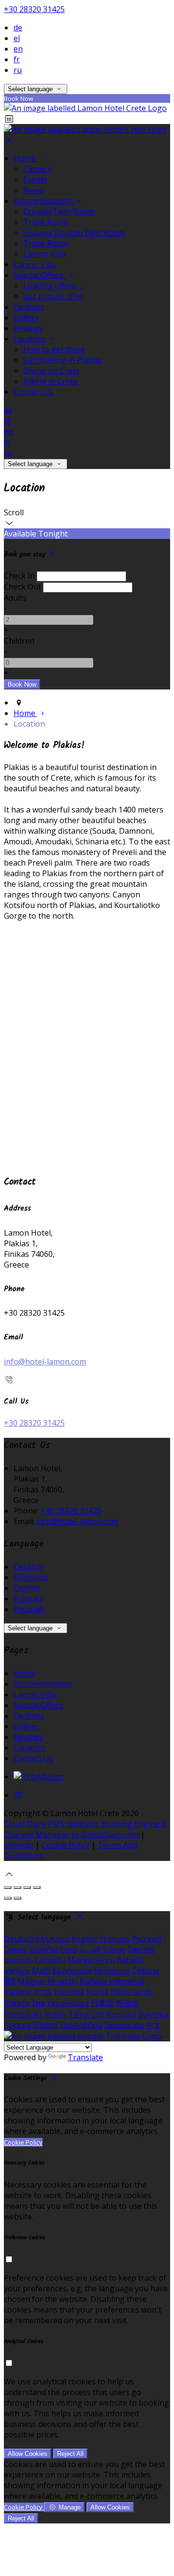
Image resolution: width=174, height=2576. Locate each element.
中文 (153, 2025)
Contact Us (33, 392)
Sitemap (19, 1845)
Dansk (15, 1949)
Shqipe (45, 2025)
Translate (85, 2057)
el (17, 38)
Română (121, 2014)
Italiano (18, 1992)
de (18, 28)
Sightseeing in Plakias (63, 360)
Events (35, 179)
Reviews (28, 328)
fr (17, 59)
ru (18, 70)
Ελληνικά (30, 1577)
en (18, 49)
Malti (41, 1970)
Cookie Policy (65, 1845)
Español (43, 1949)
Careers (37, 169)
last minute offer (53, 296)
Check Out (22, 587)
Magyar (31, 1981)
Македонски (91, 1960)
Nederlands (132, 1992)
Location (30, 339)
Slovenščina (81, 2025)
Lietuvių (18, 1960)
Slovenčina (124, 2025)
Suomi (114, 1949)
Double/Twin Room (58, 211)
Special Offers (39, 275)
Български (72, 1970)
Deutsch (29, 1567)
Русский (28, 1609)
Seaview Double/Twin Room (74, 233)
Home (25, 158)
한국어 (128, 2003)
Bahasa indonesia (112, 1981)
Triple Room (46, 222)
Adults (15, 598)
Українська (68, 2003)
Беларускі (112, 1970)
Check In (19, 576)
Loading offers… (52, 286)
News (33, 190)
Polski (55, 2014)
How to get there (54, 349)
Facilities (29, 307)
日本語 (102, 2003)
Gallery (26, 317)
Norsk (97, 1992)
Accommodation (43, 201)
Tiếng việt (86, 2014)
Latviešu (50, 1960)
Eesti (69, 1949)
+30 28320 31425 (34, 9)
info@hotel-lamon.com (45, 1362)
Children (19, 641)
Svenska (153, 2014)
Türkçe (17, 2003)
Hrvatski (63, 1981)
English (27, 1588)
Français (29, 1598)
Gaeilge (141, 1949)
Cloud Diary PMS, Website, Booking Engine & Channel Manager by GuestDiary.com (85, 1829)
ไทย (38, 2003)
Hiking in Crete (50, 381)
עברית (43, 1992)
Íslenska (69, 1992)
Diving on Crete (51, 371)
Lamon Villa (44, 254)
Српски (17, 2025)
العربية (90, 1949)
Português (23, 2014)
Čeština (145, 1970)
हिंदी (10, 1981)
